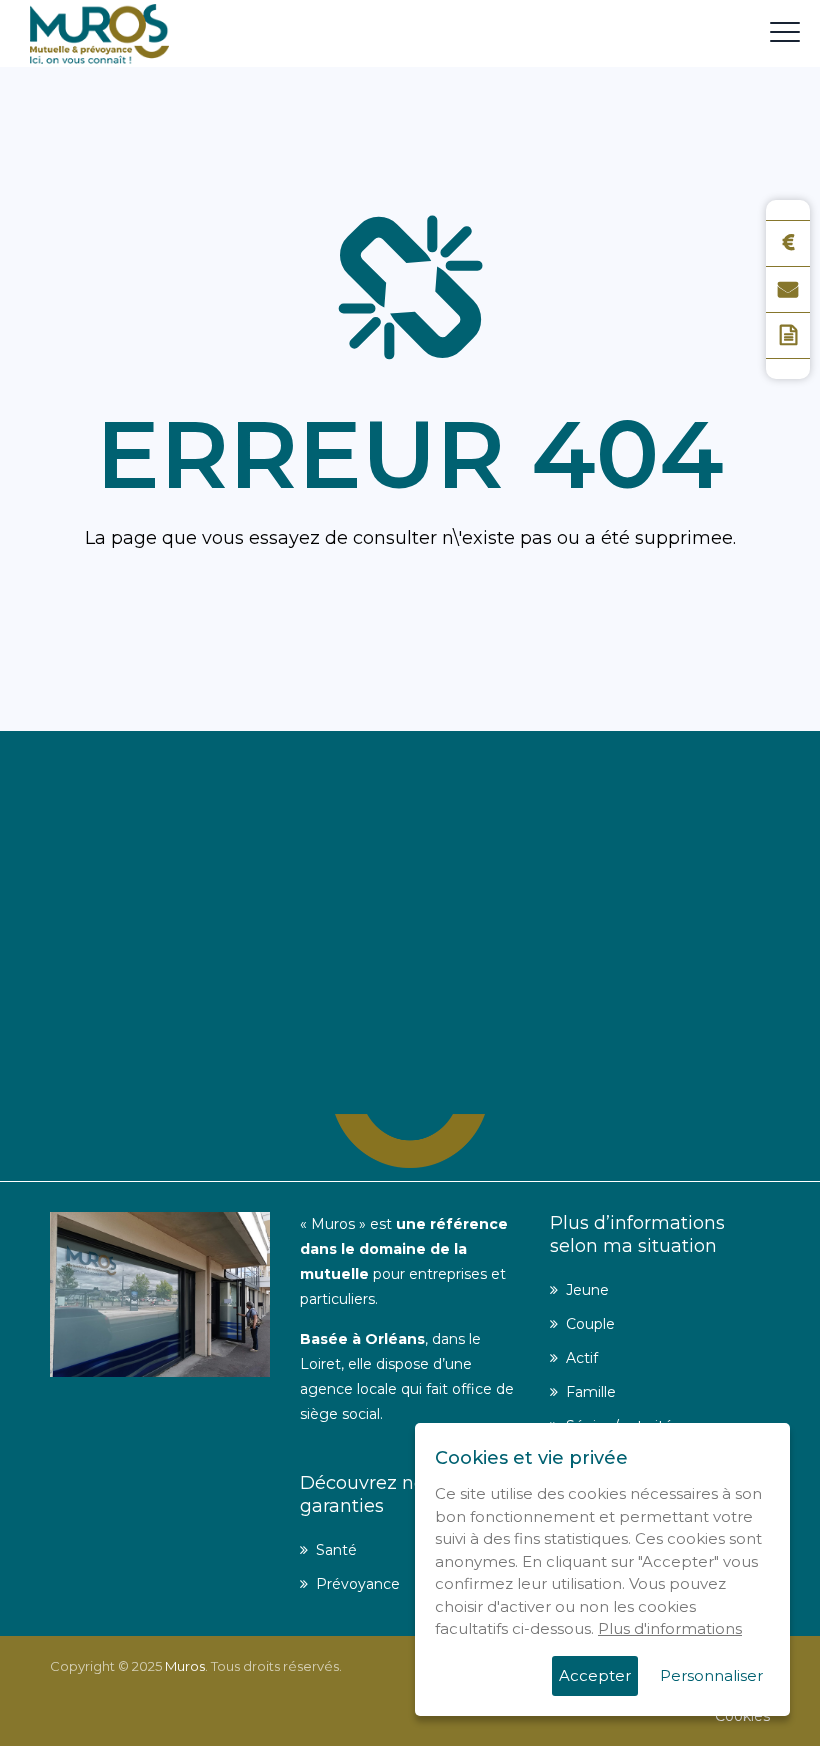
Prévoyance (358, 1584)
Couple (590, 1324)
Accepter (595, 1675)
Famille (591, 1392)
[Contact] (788, 289)
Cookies (742, 1716)
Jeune (587, 1290)
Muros (185, 1666)
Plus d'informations (670, 1628)
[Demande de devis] (788, 335)
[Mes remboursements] (788, 243)
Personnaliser (711, 1675)
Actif (582, 1358)
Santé (336, 1550)
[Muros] (99, 33)
